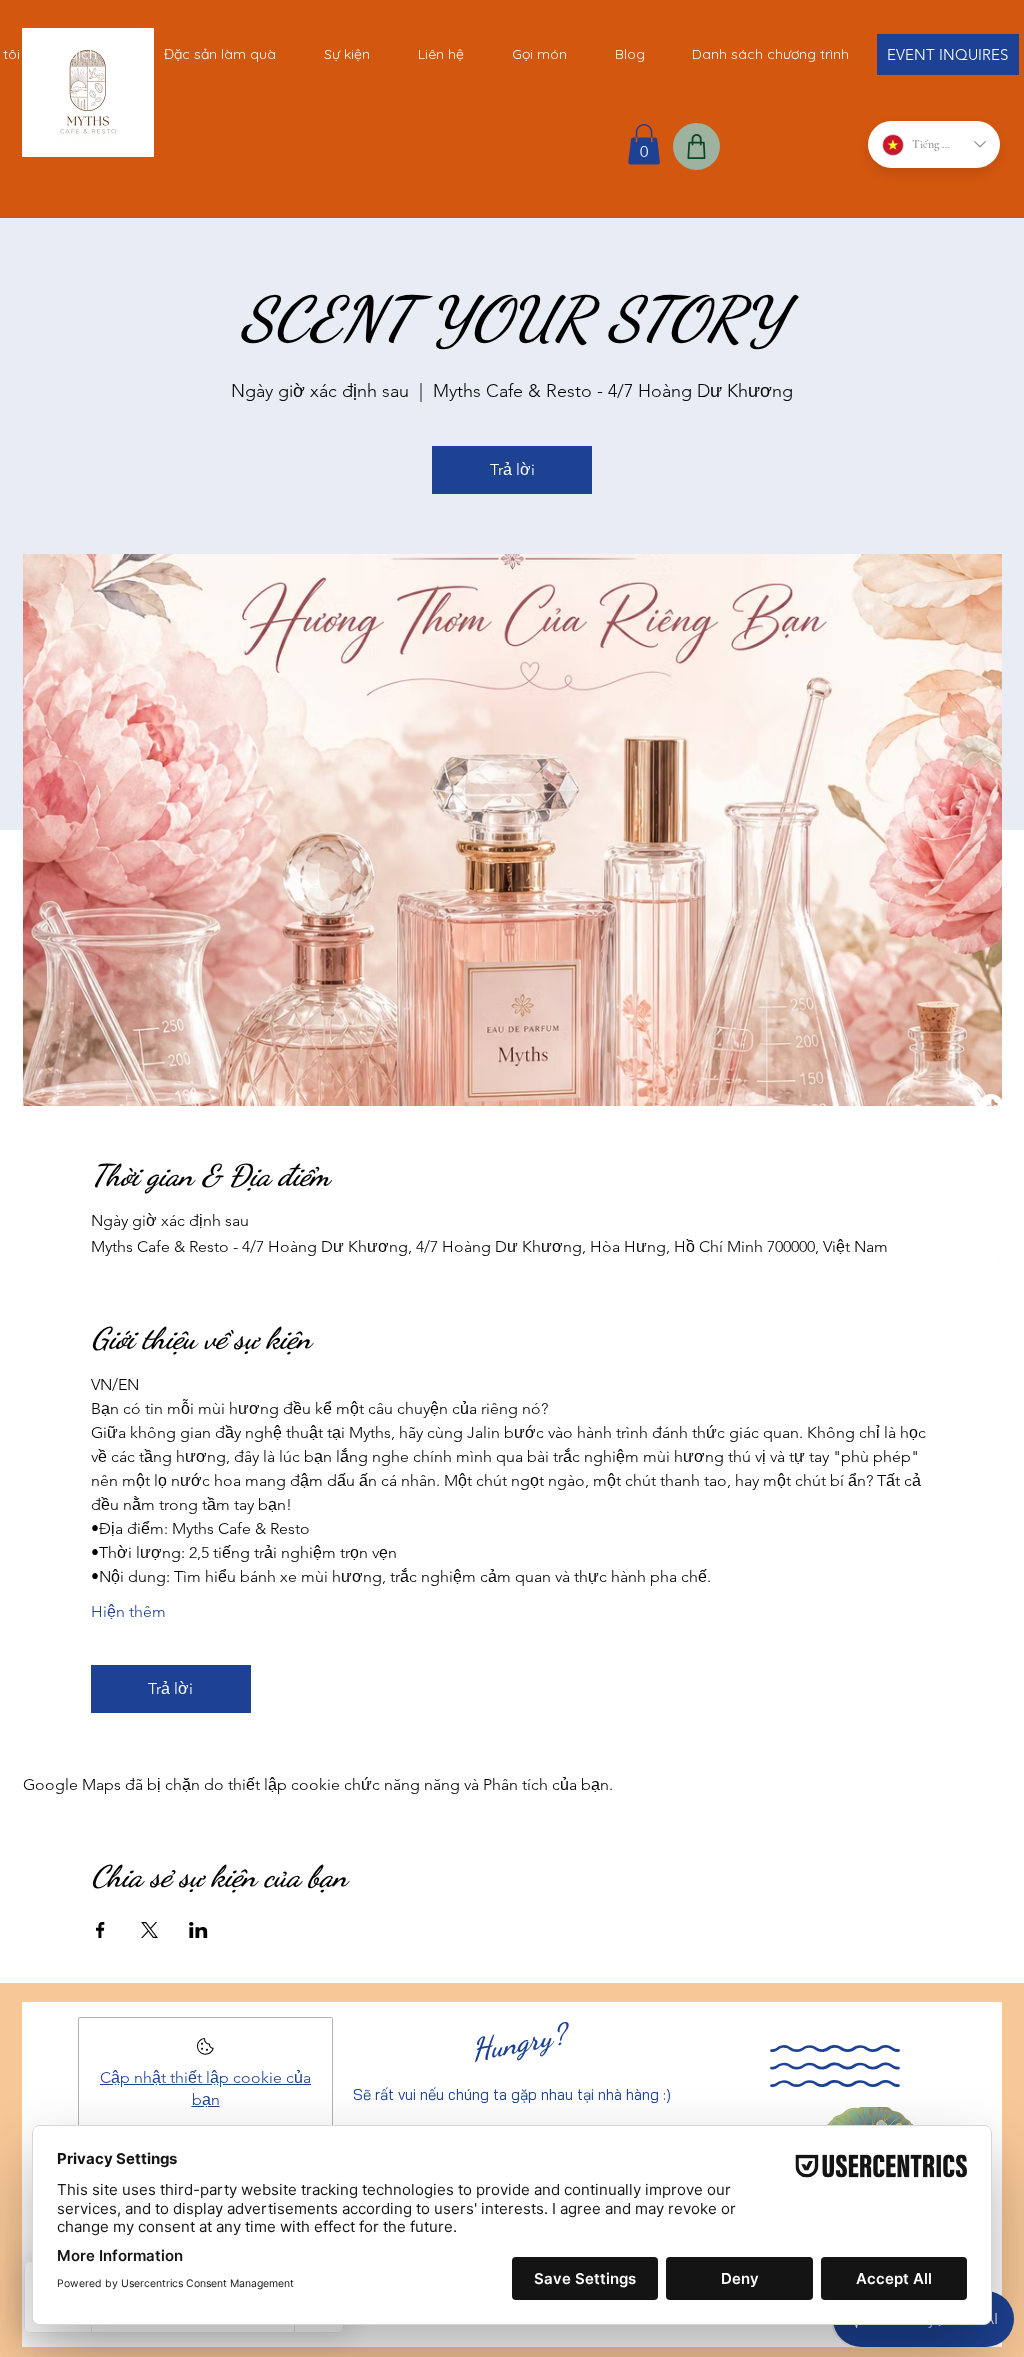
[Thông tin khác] (205, 2052)
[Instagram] (991, 1251)
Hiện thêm (128, 1611)
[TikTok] (991, 1107)
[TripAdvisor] (991, 1203)
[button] (644, 144)
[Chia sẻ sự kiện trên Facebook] (100, 1930)
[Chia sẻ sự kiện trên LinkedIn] (198, 1930)
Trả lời (512, 469)
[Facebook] (991, 1155)
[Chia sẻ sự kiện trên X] (149, 1930)
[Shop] (696, 146)
